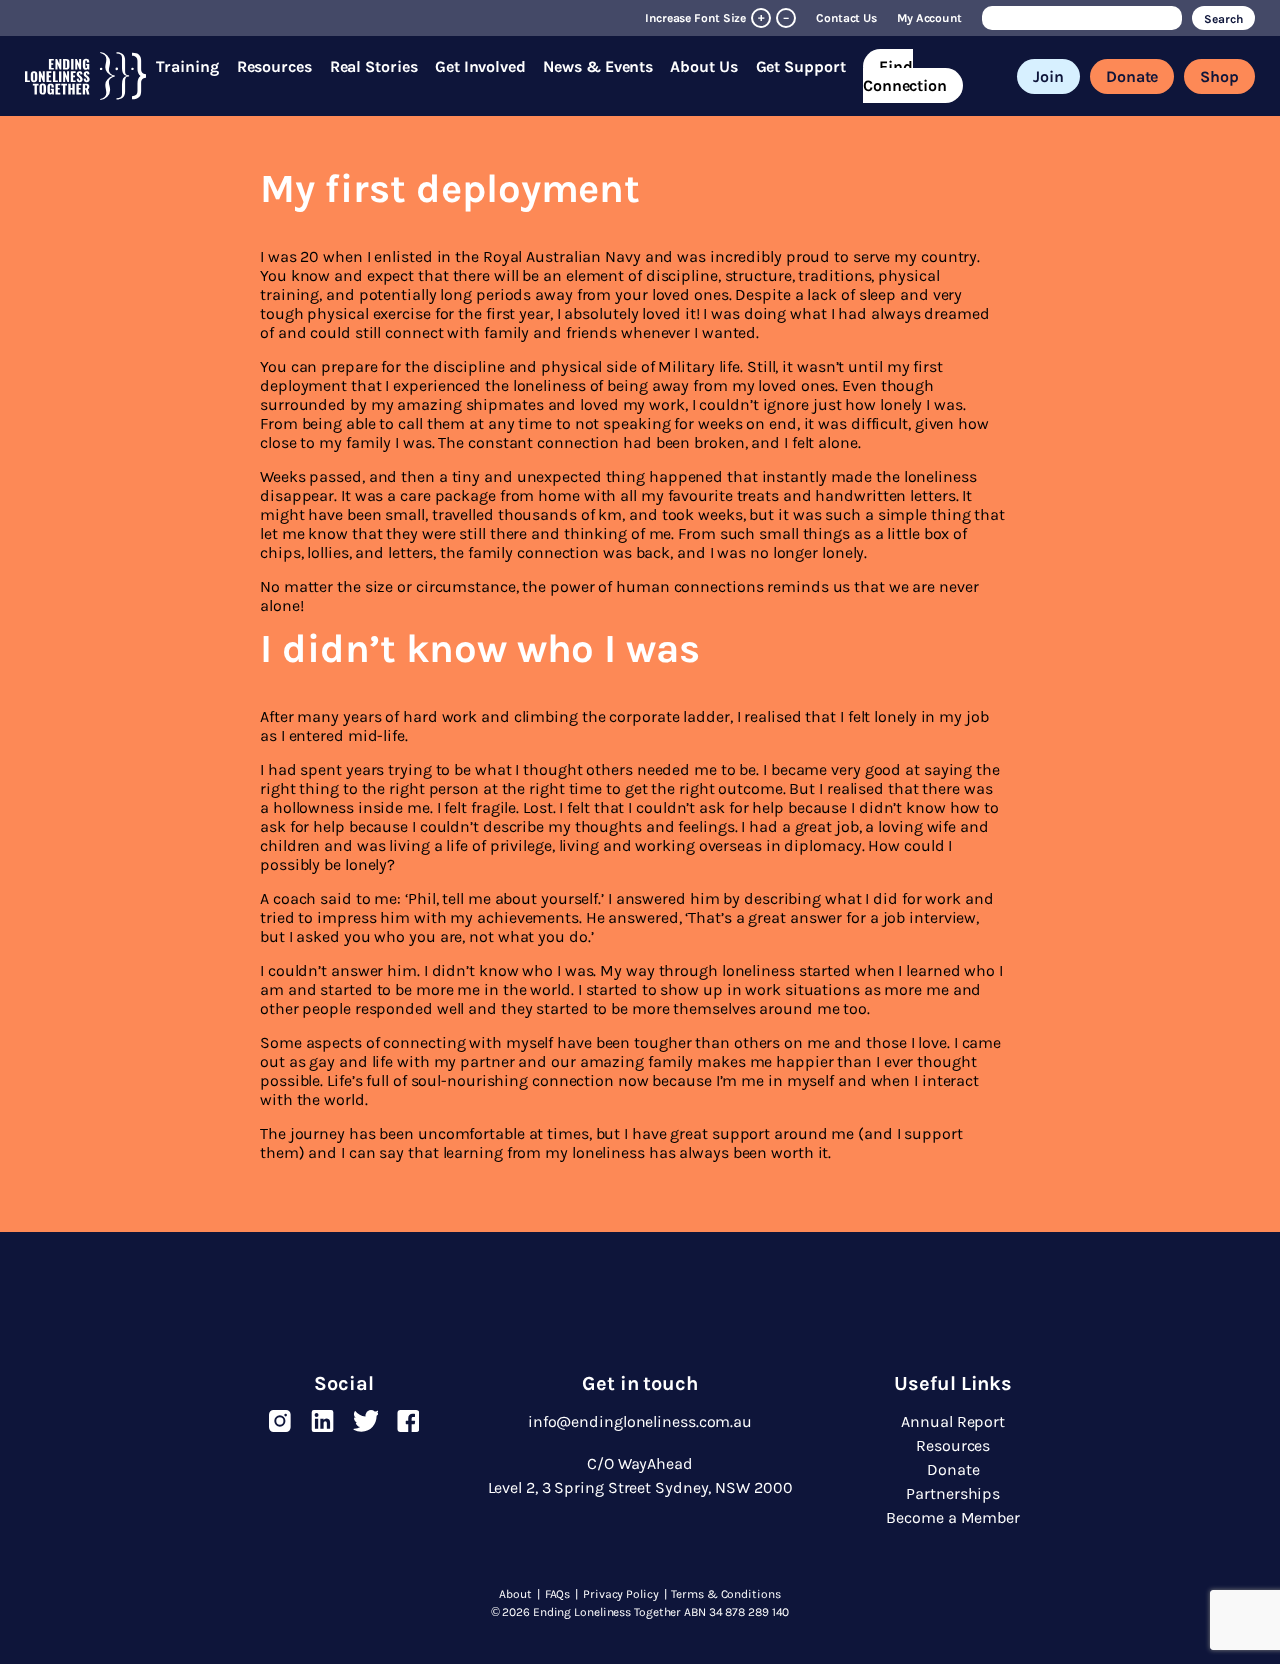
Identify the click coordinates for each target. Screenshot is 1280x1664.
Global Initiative (727, 37)
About (515, 1594)
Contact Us (846, 18)
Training (187, 66)
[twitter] (365, 1421)
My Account (929, 18)
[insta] (279, 1421)
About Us (703, 66)
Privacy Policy (621, 1594)
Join (1048, 76)
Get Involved (480, 66)
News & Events (598, 66)
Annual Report (953, 1421)
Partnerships (953, 1493)
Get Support (801, 66)
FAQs (558, 1594)
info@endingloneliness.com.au (640, 1421)
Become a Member (953, 1517)
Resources (274, 66)
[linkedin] (322, 1421)
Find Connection (905, 76)
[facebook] (408, 1421)
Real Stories (374, 66)
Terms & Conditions (725, 1594)
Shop (1219, 76)
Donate (1132, 76)
